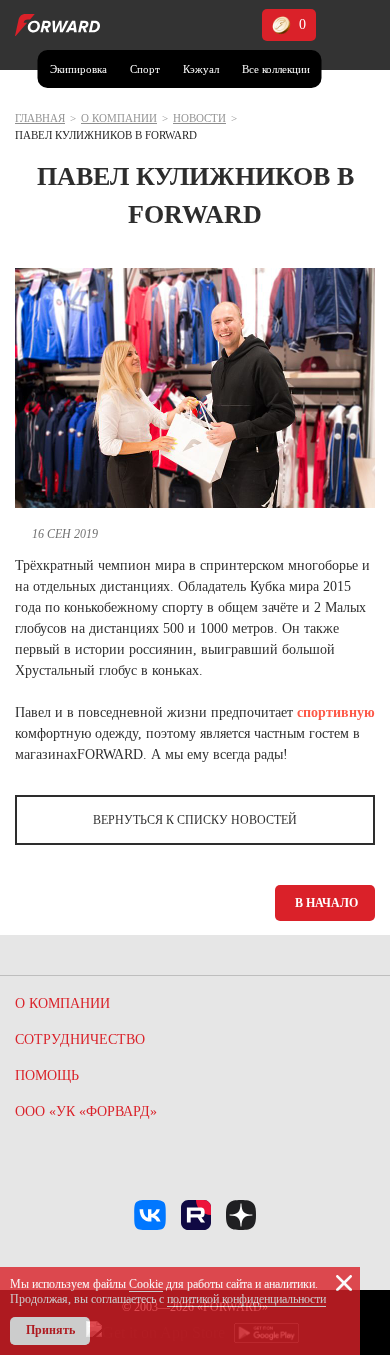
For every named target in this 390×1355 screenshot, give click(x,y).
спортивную (336, 712)
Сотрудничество (80, 1039)
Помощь (47, 1075)
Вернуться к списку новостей (195, 820)
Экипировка (78, 69)
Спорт (145, 69)
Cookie (146, 1284)
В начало (326, 903)
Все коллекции (276, 69)
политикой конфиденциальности (246, 1299)
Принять (50, 1330)
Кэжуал (201, 69)
